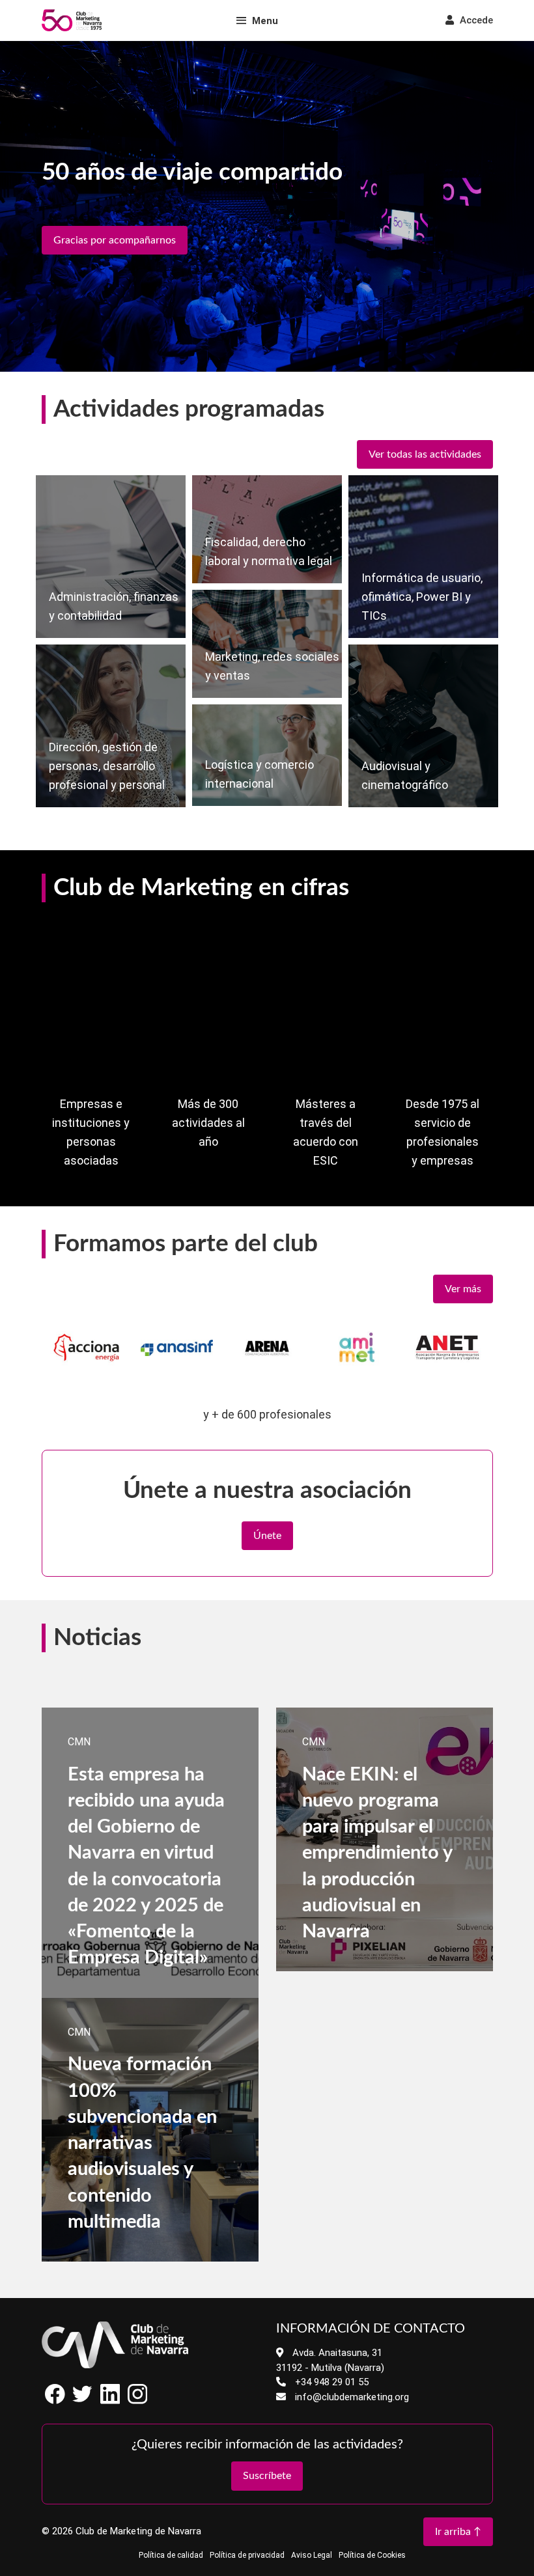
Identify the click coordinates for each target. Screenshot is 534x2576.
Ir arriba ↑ (458, 2532)
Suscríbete (267, 2476)
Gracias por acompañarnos (115, 240)
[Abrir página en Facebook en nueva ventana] (55, 2401)
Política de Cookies (372, 2555)
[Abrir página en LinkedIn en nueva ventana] (110, 2401)
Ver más (463, 1289)
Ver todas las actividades (425, 454)
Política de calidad (171, 2555)
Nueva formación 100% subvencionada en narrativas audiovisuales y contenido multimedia (142, 2143)
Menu (265, 21)
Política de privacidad (247, 2555)
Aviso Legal (312, 2555)
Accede (475, 20)
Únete (267, 1536)
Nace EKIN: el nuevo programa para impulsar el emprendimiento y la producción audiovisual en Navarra (377, 1854)
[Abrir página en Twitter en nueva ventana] (83, 2401)
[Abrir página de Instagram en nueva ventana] (137, 2401)
